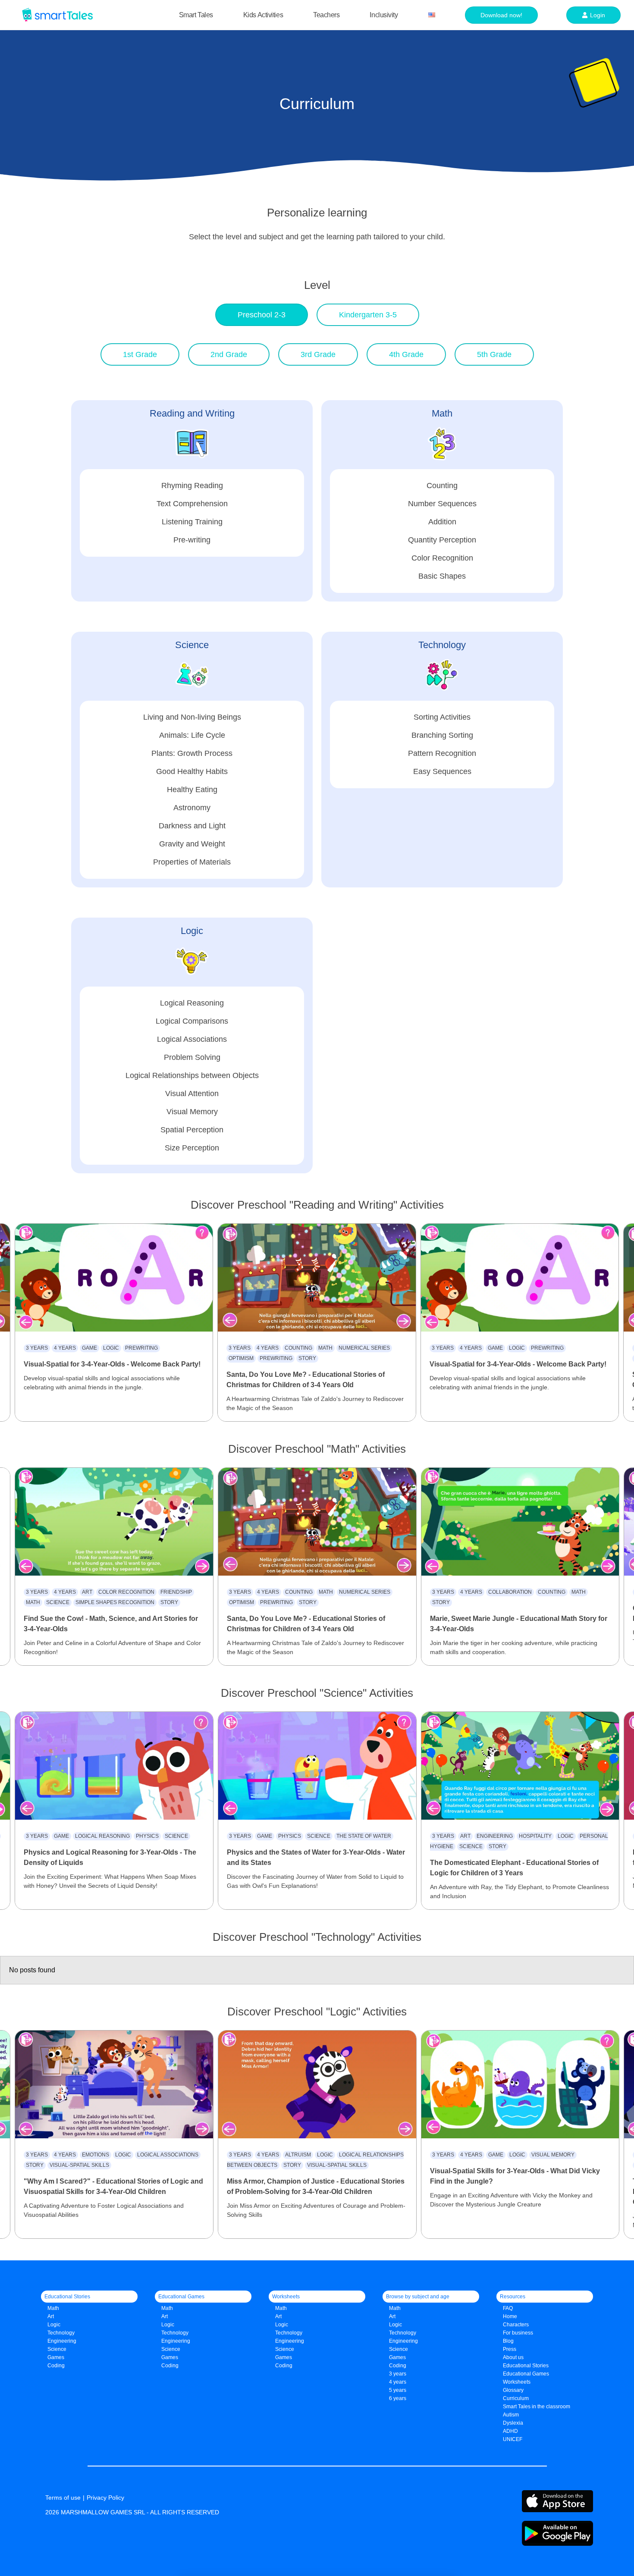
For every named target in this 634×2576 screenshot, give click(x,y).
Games (170, 2357)
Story (307, 1358)
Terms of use (63, 2498)
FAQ (508, 2308)
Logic (111, 1348)
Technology (61, 2333)
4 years (65, 1348)
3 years (37, 1348)
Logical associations (168, 2155)
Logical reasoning (102, 1836)
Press (510, 2349)
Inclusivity (384, 15)
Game (89, 1348)
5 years (398, 2390)
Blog (508, 2341)
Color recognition (126, 1592)
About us (513, 2357)
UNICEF (513, 2439)
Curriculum (516, 2398)
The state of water (364, 1836)
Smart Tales (196, 15)
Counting (298, 1348)
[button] (262, 315)
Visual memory (553, 2155)
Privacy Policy (105, 2498)
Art (87, 1592)
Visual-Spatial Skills (79, 2165)
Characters (516, 2325)
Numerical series (364, 1348)
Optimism (241, 1358)
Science (58, 1602)
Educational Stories (526, 2366)
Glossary (513, 2390)
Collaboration (510, 1592)
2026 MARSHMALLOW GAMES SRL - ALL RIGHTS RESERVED (132, 2512)
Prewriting (141, 1348)
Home (510, 2316)
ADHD (510, 2431)
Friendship (176, 1592)
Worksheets (517, 2382)
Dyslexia (513, 2423)
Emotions (96, 2155)
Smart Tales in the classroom (537, 2407)
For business (518, 2333)
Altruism (298, 2155)
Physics (147, 1836)
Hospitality (535, 1836)
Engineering (495, 1836)
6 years (398, 2398)
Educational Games (526, 2374)
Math (325, 1348)
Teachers (326, 15)
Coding (56, 2366)
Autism (511, 2415)
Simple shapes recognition (115, 1602)
